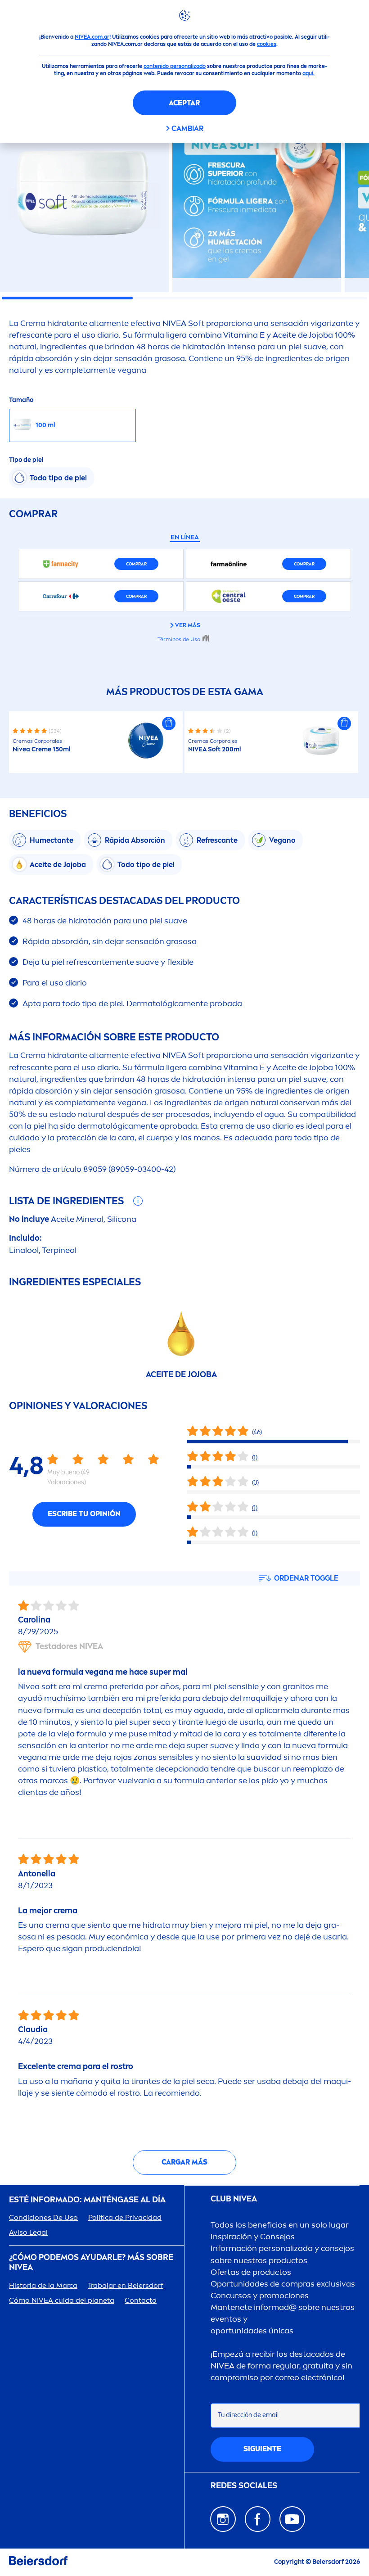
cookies (267, 44)
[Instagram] (223, 2519)
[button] (169, 723)
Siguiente (262, 2449)
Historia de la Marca (43, 2285)
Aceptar (184, 103)
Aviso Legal (28, 2232)
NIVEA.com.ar (92, 37)
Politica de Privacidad (125, 2217)
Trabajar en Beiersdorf (126, 2285)
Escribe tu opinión (84, 1514)
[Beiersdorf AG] (38, 2562)
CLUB (234, 2199)
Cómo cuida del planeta (62, 2300)
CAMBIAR (187, 129)
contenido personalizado (175, 66)
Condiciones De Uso (43, 2217)
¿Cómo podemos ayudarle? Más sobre (91, 2262)
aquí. (308, 73)
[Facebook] (258, 2519)
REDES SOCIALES (244, 2486)
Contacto (141, 2300)
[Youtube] (292, 2519)
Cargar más (184, 2162)
